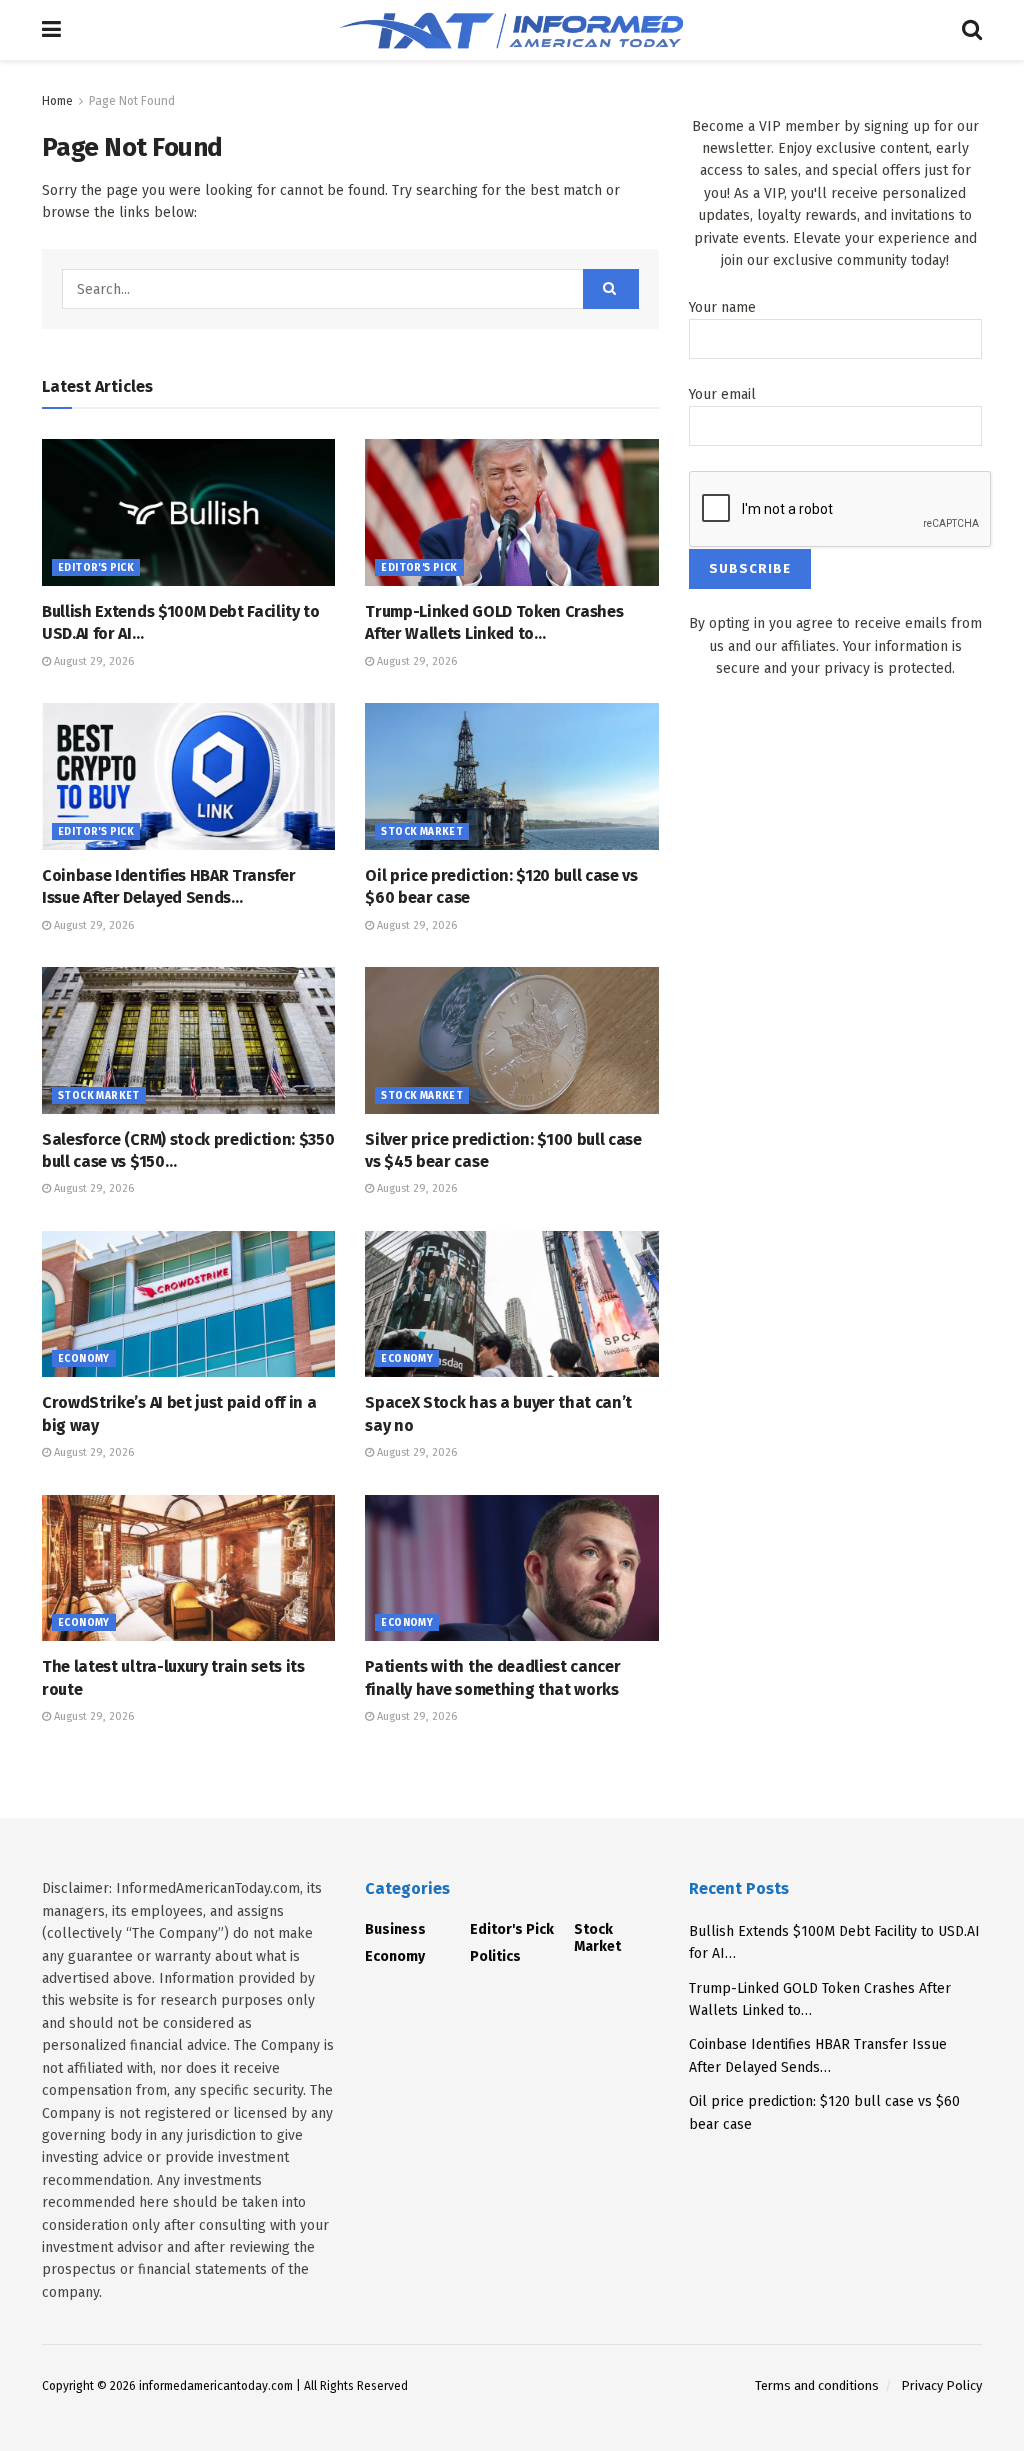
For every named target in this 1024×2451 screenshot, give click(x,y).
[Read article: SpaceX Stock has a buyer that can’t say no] (511, 1304)
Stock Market (422, 832)
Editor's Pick (96, 568)
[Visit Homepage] (511, 30)
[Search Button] (972, 30)
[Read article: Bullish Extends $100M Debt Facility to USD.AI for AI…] (188, 512)
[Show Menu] (51, 30)
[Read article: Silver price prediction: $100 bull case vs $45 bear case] (511, 1040)
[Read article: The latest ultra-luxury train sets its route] (188, 1568)
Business (395, 1929)
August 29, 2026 (92, 661)
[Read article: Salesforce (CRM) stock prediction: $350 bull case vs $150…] (188, 1040)
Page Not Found (132, 101)
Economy (84, 1359)
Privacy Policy (941, 2385)
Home (57, 101)
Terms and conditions (817, 2385)
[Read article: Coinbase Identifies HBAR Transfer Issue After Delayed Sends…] (188, 776)
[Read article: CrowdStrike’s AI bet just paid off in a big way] (188, 1304)
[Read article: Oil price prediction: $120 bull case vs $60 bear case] (511, 776)
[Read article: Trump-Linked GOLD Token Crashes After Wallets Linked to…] (511, 512)
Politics (495, 1956)
